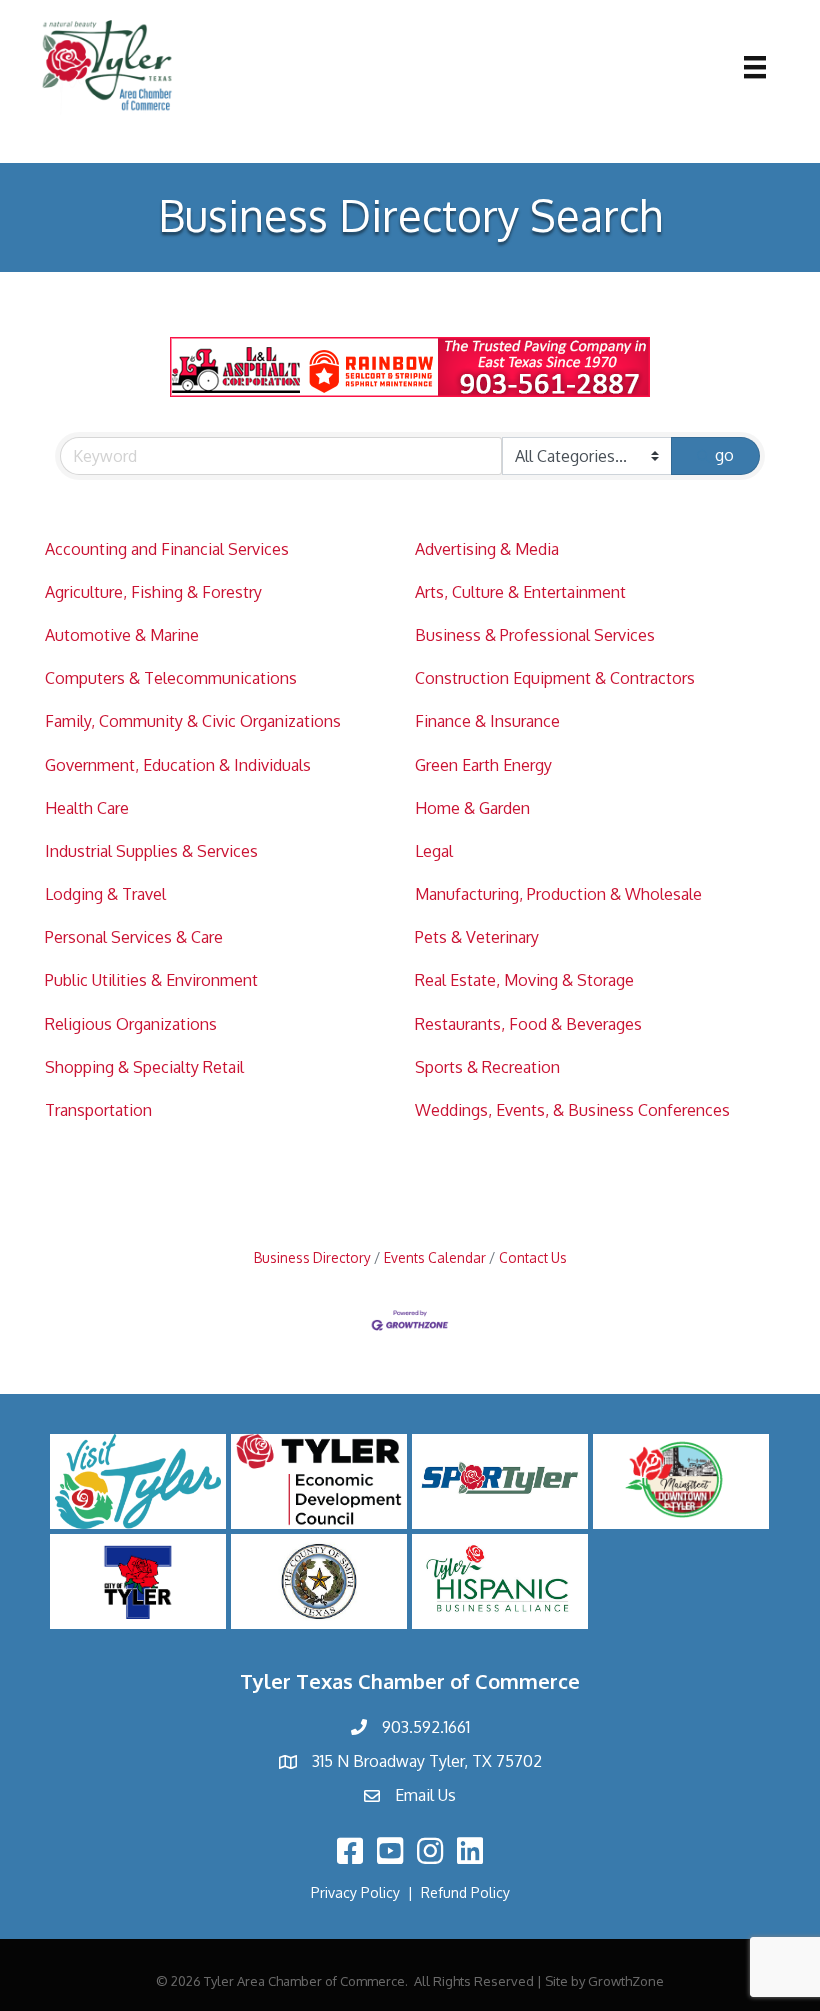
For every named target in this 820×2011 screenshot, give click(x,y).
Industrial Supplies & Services (151, 851)
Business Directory (312, 1257)
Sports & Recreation (487, 1067)
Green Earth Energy (483, 765)
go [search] (724, 455)
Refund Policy (465, 1892)
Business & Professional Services (535, 635)
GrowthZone (626, 1981)
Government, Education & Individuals (178, 765)
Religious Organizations (131, 1024)
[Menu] (755, 67)
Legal (434, 851)
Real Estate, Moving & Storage (524, 980)
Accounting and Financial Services (167, 549)
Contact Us (533, 1257)
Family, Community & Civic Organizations (193, 721)
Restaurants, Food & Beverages (528, 1024)
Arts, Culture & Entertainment (520, 592)
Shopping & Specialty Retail (144, 1067)
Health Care (87, 808)
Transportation (98, 1110)
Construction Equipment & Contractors (555, 678)
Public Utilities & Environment (151, 980)
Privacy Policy (355, 1892)
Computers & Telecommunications (171, 678)
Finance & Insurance (487, 721)
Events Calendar (435, 1257)
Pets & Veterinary (477, 937)
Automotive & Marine (122, 635)
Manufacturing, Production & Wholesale (558, 894)
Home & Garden (472, 808)
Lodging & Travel (105, 894)
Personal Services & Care (134, 937)
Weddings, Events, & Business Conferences (572, 1110)
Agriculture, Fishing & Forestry (153, 592)
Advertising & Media (487, 549)
